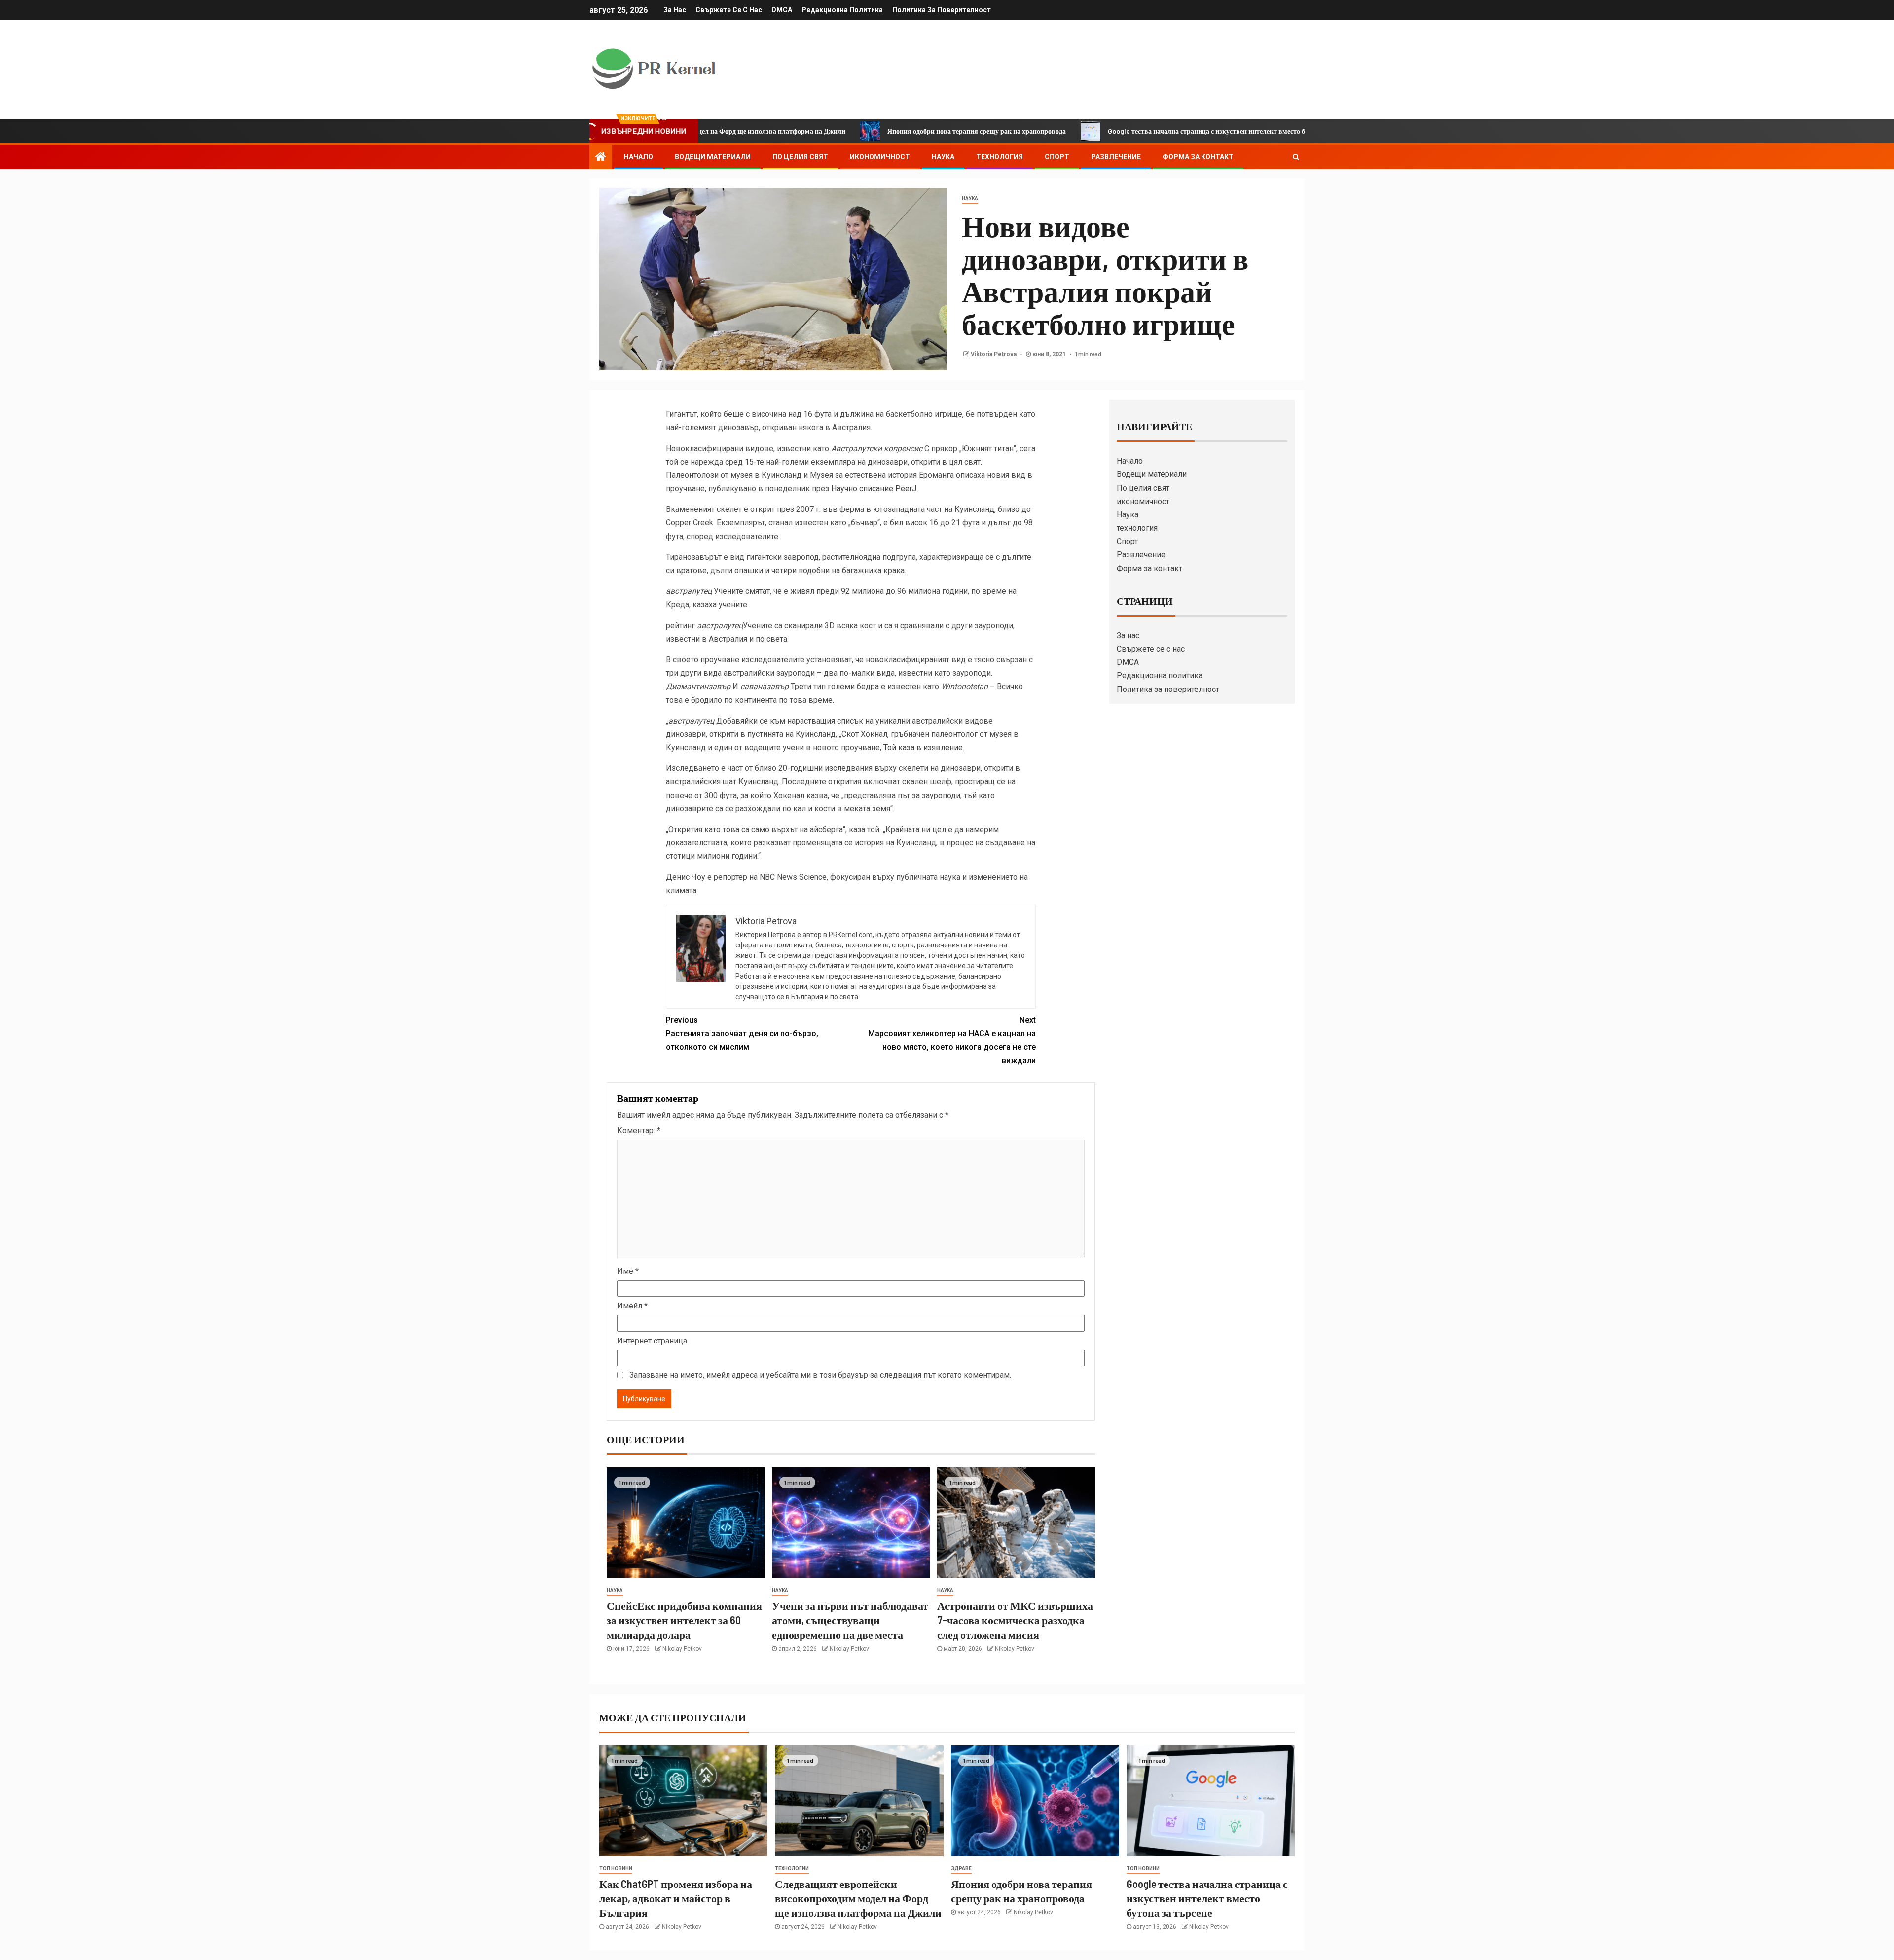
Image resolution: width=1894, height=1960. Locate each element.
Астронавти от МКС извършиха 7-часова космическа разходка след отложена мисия (1015, 1620)
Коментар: (639, 1131)
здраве (961, 1869)
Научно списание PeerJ (874, 489)
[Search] (1296, 157)
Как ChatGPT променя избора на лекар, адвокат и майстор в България (676, 1898)
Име (628, 1271)
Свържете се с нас (729, 10)
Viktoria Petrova (994, 354)
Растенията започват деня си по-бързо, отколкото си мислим (742, 1034)
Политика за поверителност (942, 10)
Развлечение (1116, 157)
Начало (638, 157)
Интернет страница (652, 1341)
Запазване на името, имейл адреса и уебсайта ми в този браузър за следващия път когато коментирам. (820, 1375)
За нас (675, 10)
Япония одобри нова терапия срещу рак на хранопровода (861, 131)
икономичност (880, 157)
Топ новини (616, 1869)
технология (1000, 157)
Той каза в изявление (923, 747)
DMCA (782, 10)
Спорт (1057, 157)
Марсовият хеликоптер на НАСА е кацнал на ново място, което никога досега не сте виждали (952, 1040)
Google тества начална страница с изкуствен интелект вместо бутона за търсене (1116, 131)
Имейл (632, 1306)
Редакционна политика (842, 10)
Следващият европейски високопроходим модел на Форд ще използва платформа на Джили (858, 1898)
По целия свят (800, 157)
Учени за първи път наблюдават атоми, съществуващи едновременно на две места (850, 1620)
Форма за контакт (1198, 157)
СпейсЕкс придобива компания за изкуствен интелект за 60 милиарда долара (684, 1620)
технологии (792, 1869)
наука (970, 199)
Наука (943, 157)
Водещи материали (713, 157)
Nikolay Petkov (682, 1649)
